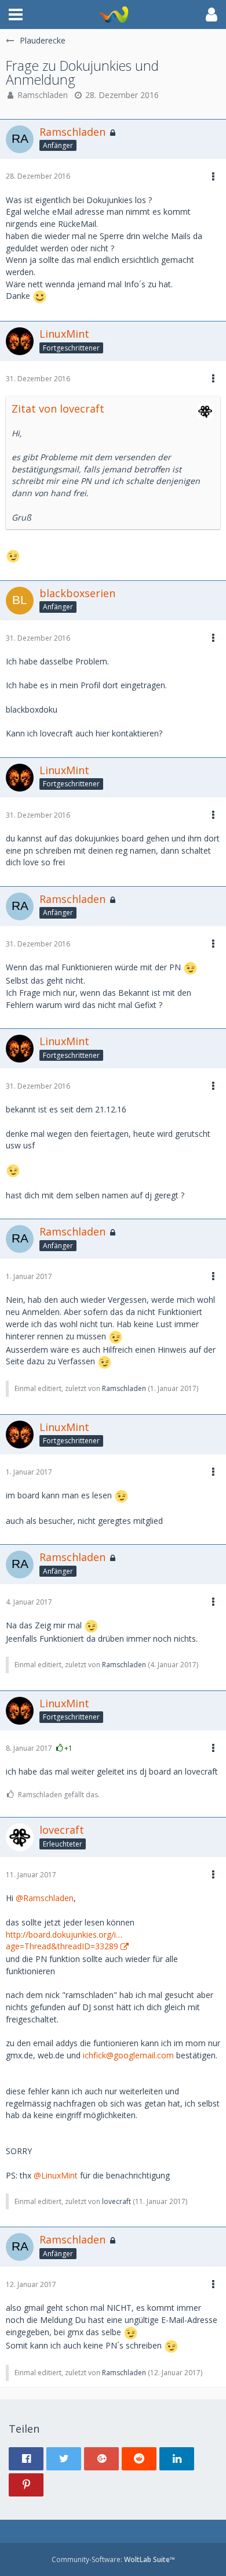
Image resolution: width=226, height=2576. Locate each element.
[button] (16, 15)
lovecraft (116, 2201)
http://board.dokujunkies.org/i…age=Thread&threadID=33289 (64, 1941)
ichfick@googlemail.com (128, 2055)
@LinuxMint (56, 2175)
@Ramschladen (45, 1898)
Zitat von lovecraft (58, 409)
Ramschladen (43, 95)
